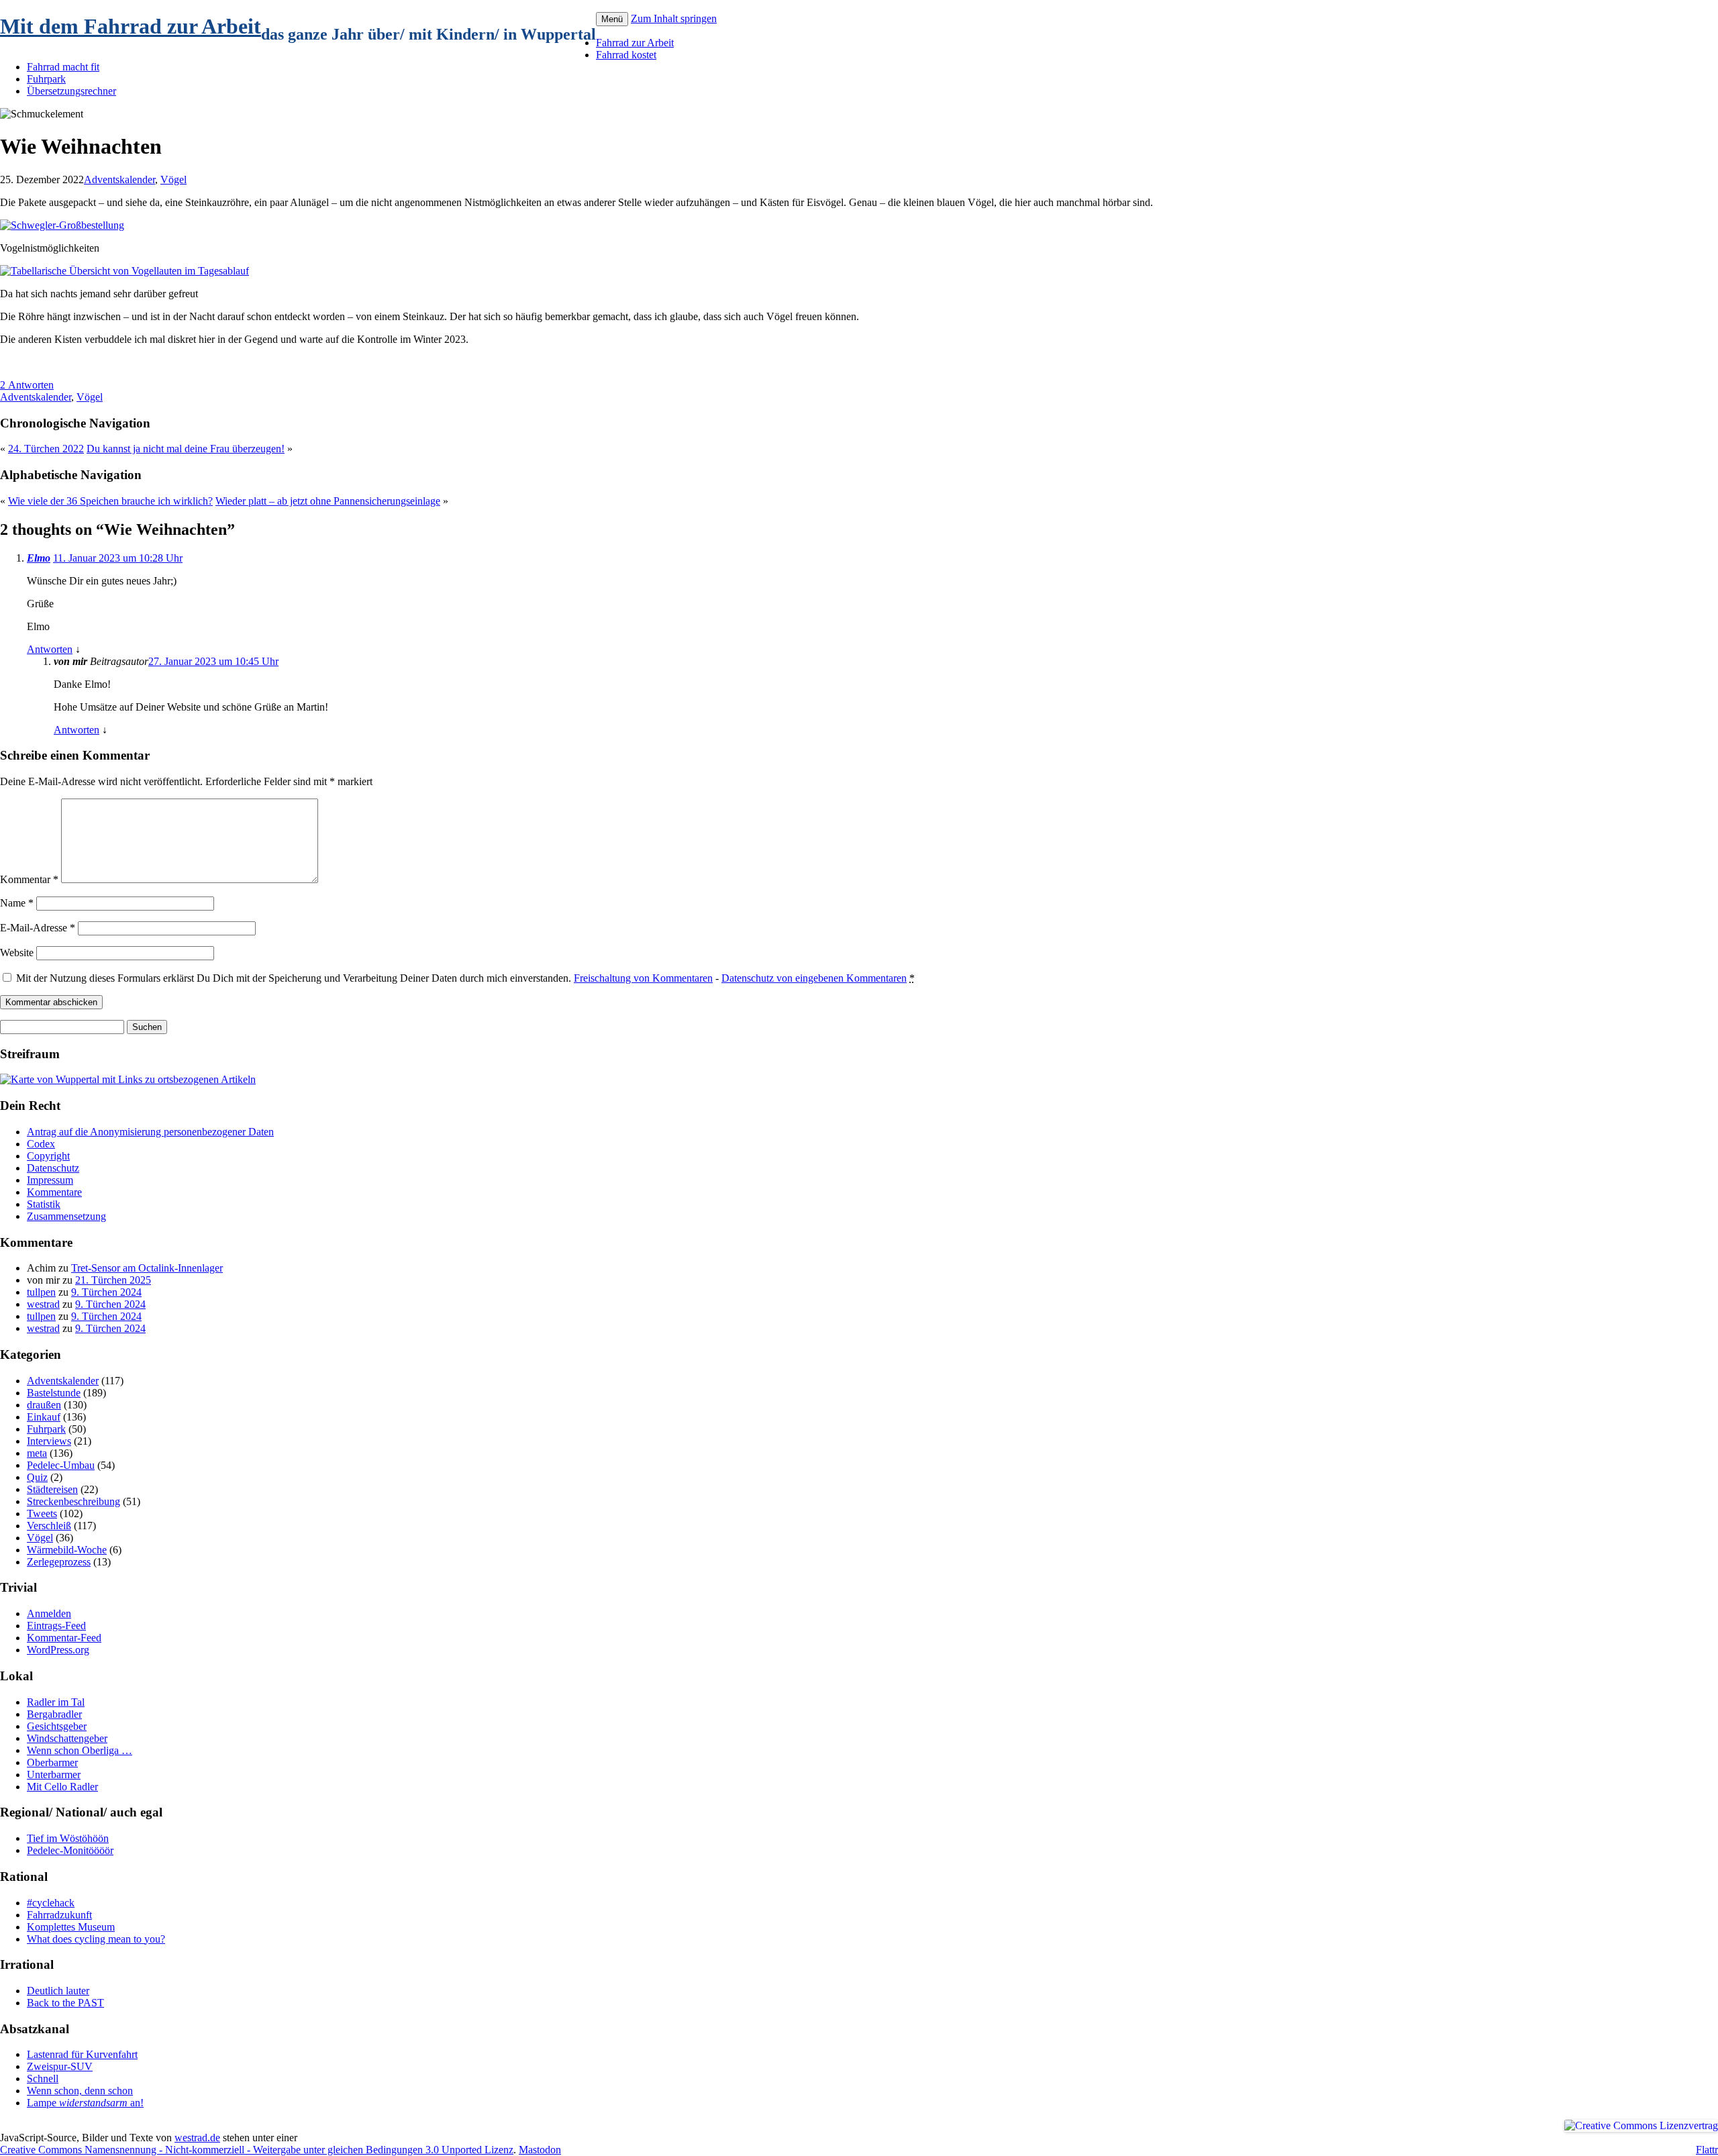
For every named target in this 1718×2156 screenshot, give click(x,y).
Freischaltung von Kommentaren (643, 978)
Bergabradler (54, 1714)
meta (37, 1453)
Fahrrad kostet (626, 55)
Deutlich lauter (58, 1991)
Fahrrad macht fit (63, 67)
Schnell (43, 2078)
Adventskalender (119, 179)
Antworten (50, 649)
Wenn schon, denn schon (80, 2091)
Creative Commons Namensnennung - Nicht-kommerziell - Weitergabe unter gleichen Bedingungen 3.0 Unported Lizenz (257, 2150)
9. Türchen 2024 (106, 1292)
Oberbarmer (52, 1762)
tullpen (41, 1292)
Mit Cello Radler (62, 1787)
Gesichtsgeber (57, 1726)
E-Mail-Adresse (38, 928)
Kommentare (54, 1192)
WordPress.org (58, 1650)
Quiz (37, 1477)
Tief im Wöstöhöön (68, 1838)
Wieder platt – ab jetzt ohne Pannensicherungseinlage (328, 501)
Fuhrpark (46, 79)
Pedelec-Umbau (61, 1465)
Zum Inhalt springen (674, 18)
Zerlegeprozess (59, 1562)
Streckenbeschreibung (73, 1501)
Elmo (39, 558)
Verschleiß (49, 1526)
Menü (612, 19)
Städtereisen (52, 1489)
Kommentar (29, 879)
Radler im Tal (56, 1702)
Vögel (173, 179)
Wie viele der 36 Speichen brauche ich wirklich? (110, 501)
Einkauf (44, 1417)
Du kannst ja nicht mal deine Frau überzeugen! (186, 449)
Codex (41, 1144)
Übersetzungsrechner (71, 91)
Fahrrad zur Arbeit (635, 43)
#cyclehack (51, 1903)
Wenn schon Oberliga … (80, 1750)
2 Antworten (27, 385)
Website (17, 953)
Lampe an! (85, 2103)
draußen (44, 1405)
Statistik (44, 1204)
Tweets (42, 1513)
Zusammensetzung (66, 1216)
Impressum (50, 1180)
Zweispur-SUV (60, 2066)
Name (17, 903)
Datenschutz (53, 1168)
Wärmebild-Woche (67, 1550)
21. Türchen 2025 (113, 1280)
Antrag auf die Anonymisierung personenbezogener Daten (150, 1132)
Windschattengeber (67, 1738)
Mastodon (540, 2150)
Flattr (1707, 2150)
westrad (43, 1304)
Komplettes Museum (71, 1927)
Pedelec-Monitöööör (70, 1850)
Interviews (49, 1441)
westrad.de (197, 2138)
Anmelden (49, 1613)
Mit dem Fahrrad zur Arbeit (131, 26)
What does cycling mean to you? (96, 1939)
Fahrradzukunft (59, 1915)
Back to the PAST (65, 2003)
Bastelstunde (54, 1393)
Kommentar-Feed (64, 1638)
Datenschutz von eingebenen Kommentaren (814, 978)
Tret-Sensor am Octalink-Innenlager (147, 1268)
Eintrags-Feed (56, 1626)
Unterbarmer (54, 1775)
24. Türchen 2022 (46, 449)
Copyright (48, 1156)
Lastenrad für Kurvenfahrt (82, 2054)
